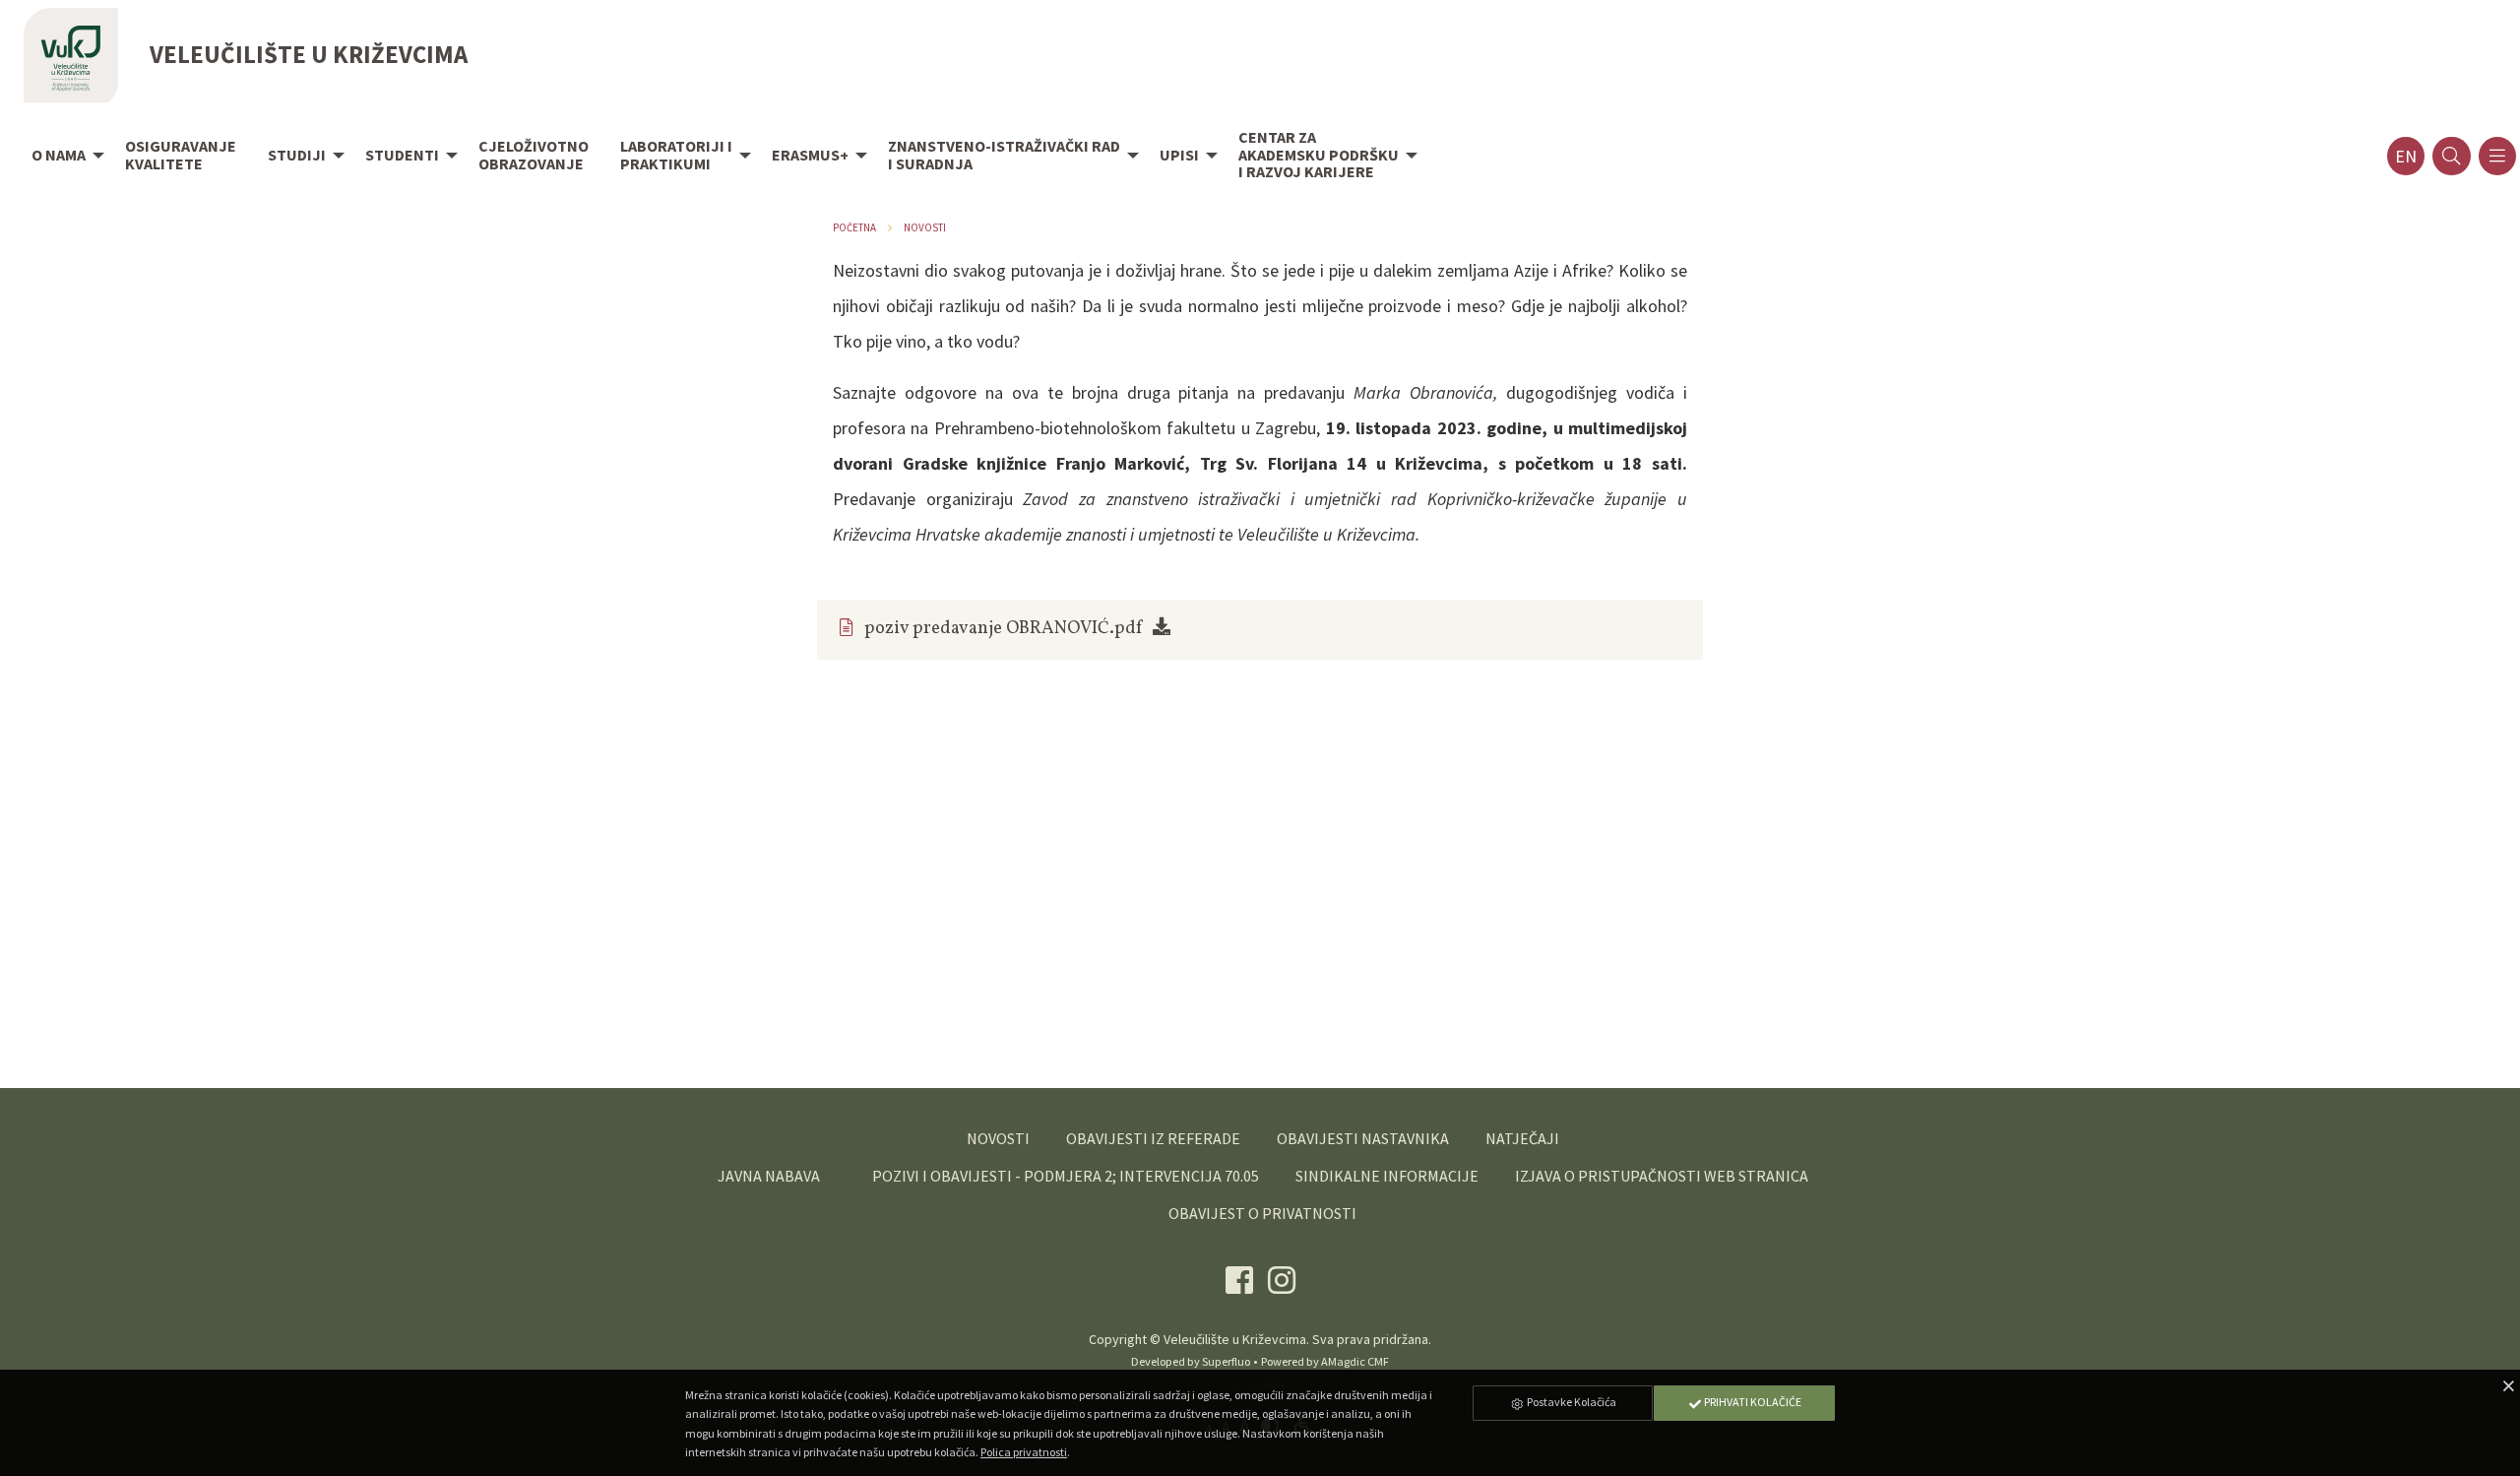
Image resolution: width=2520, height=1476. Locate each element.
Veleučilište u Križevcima (1235, 1339)
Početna (854, 227)
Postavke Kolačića (1571, 1402)
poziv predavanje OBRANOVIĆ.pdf (1003, 629)
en (2406, 156)
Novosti (925, 227)
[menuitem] (63, 157)
